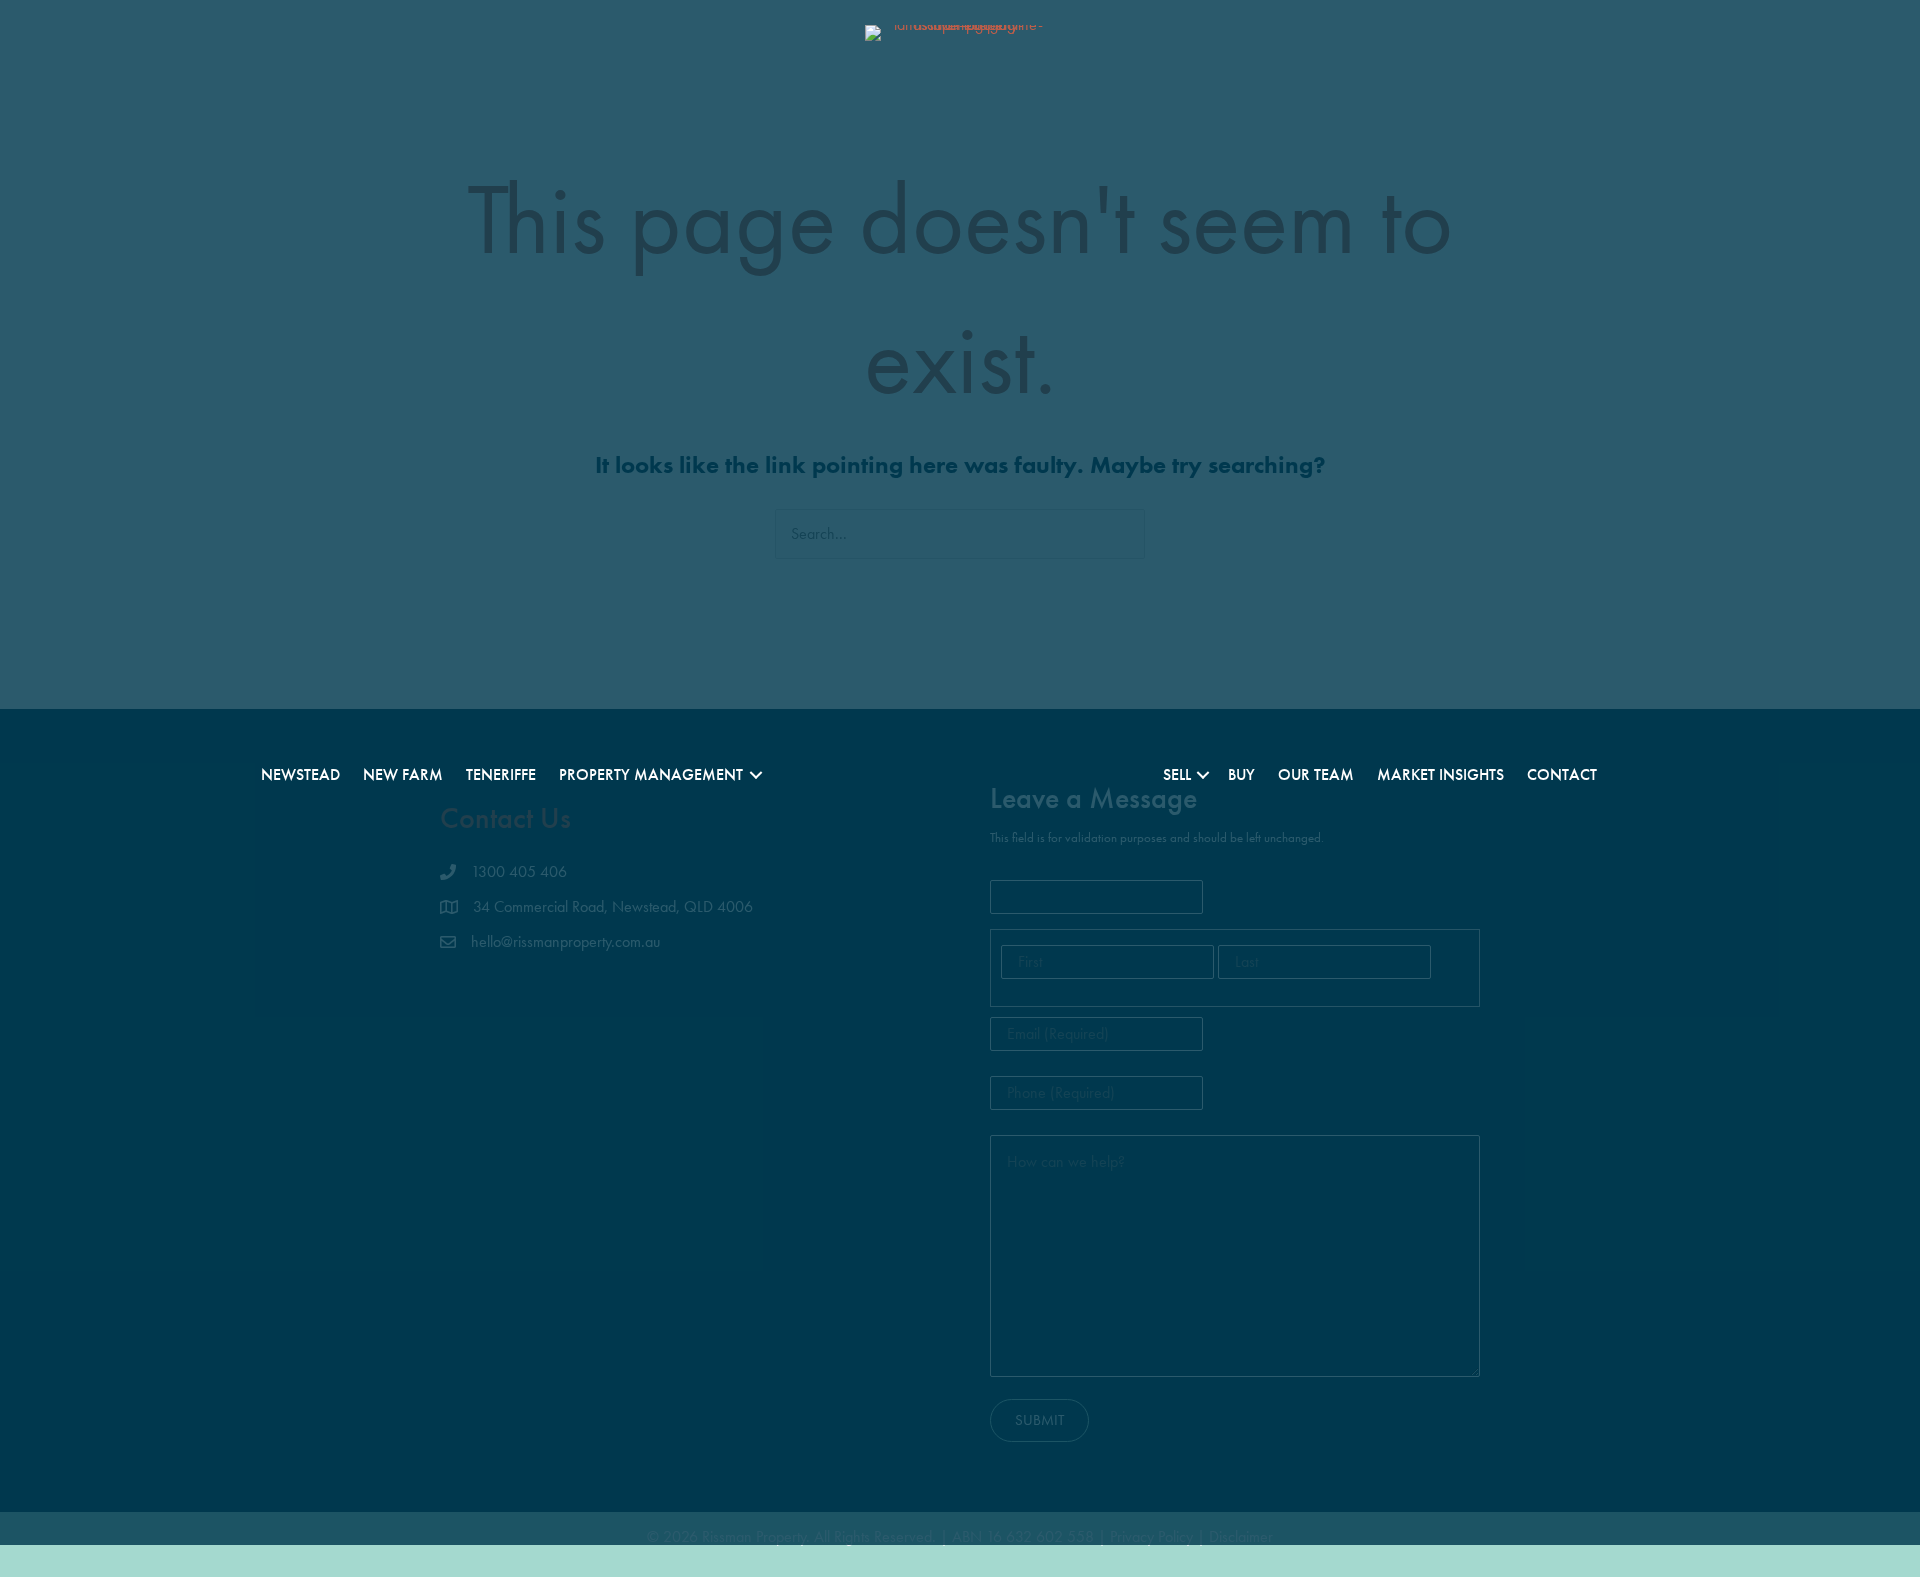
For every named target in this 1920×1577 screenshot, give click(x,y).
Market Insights (1440, 774)
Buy (1241, 774)
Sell (1177, 774)
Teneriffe (501, 774)
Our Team (1316, 774)
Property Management (651, 774)
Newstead (300, 774)
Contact (1562, 774)
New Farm (403, 774)
